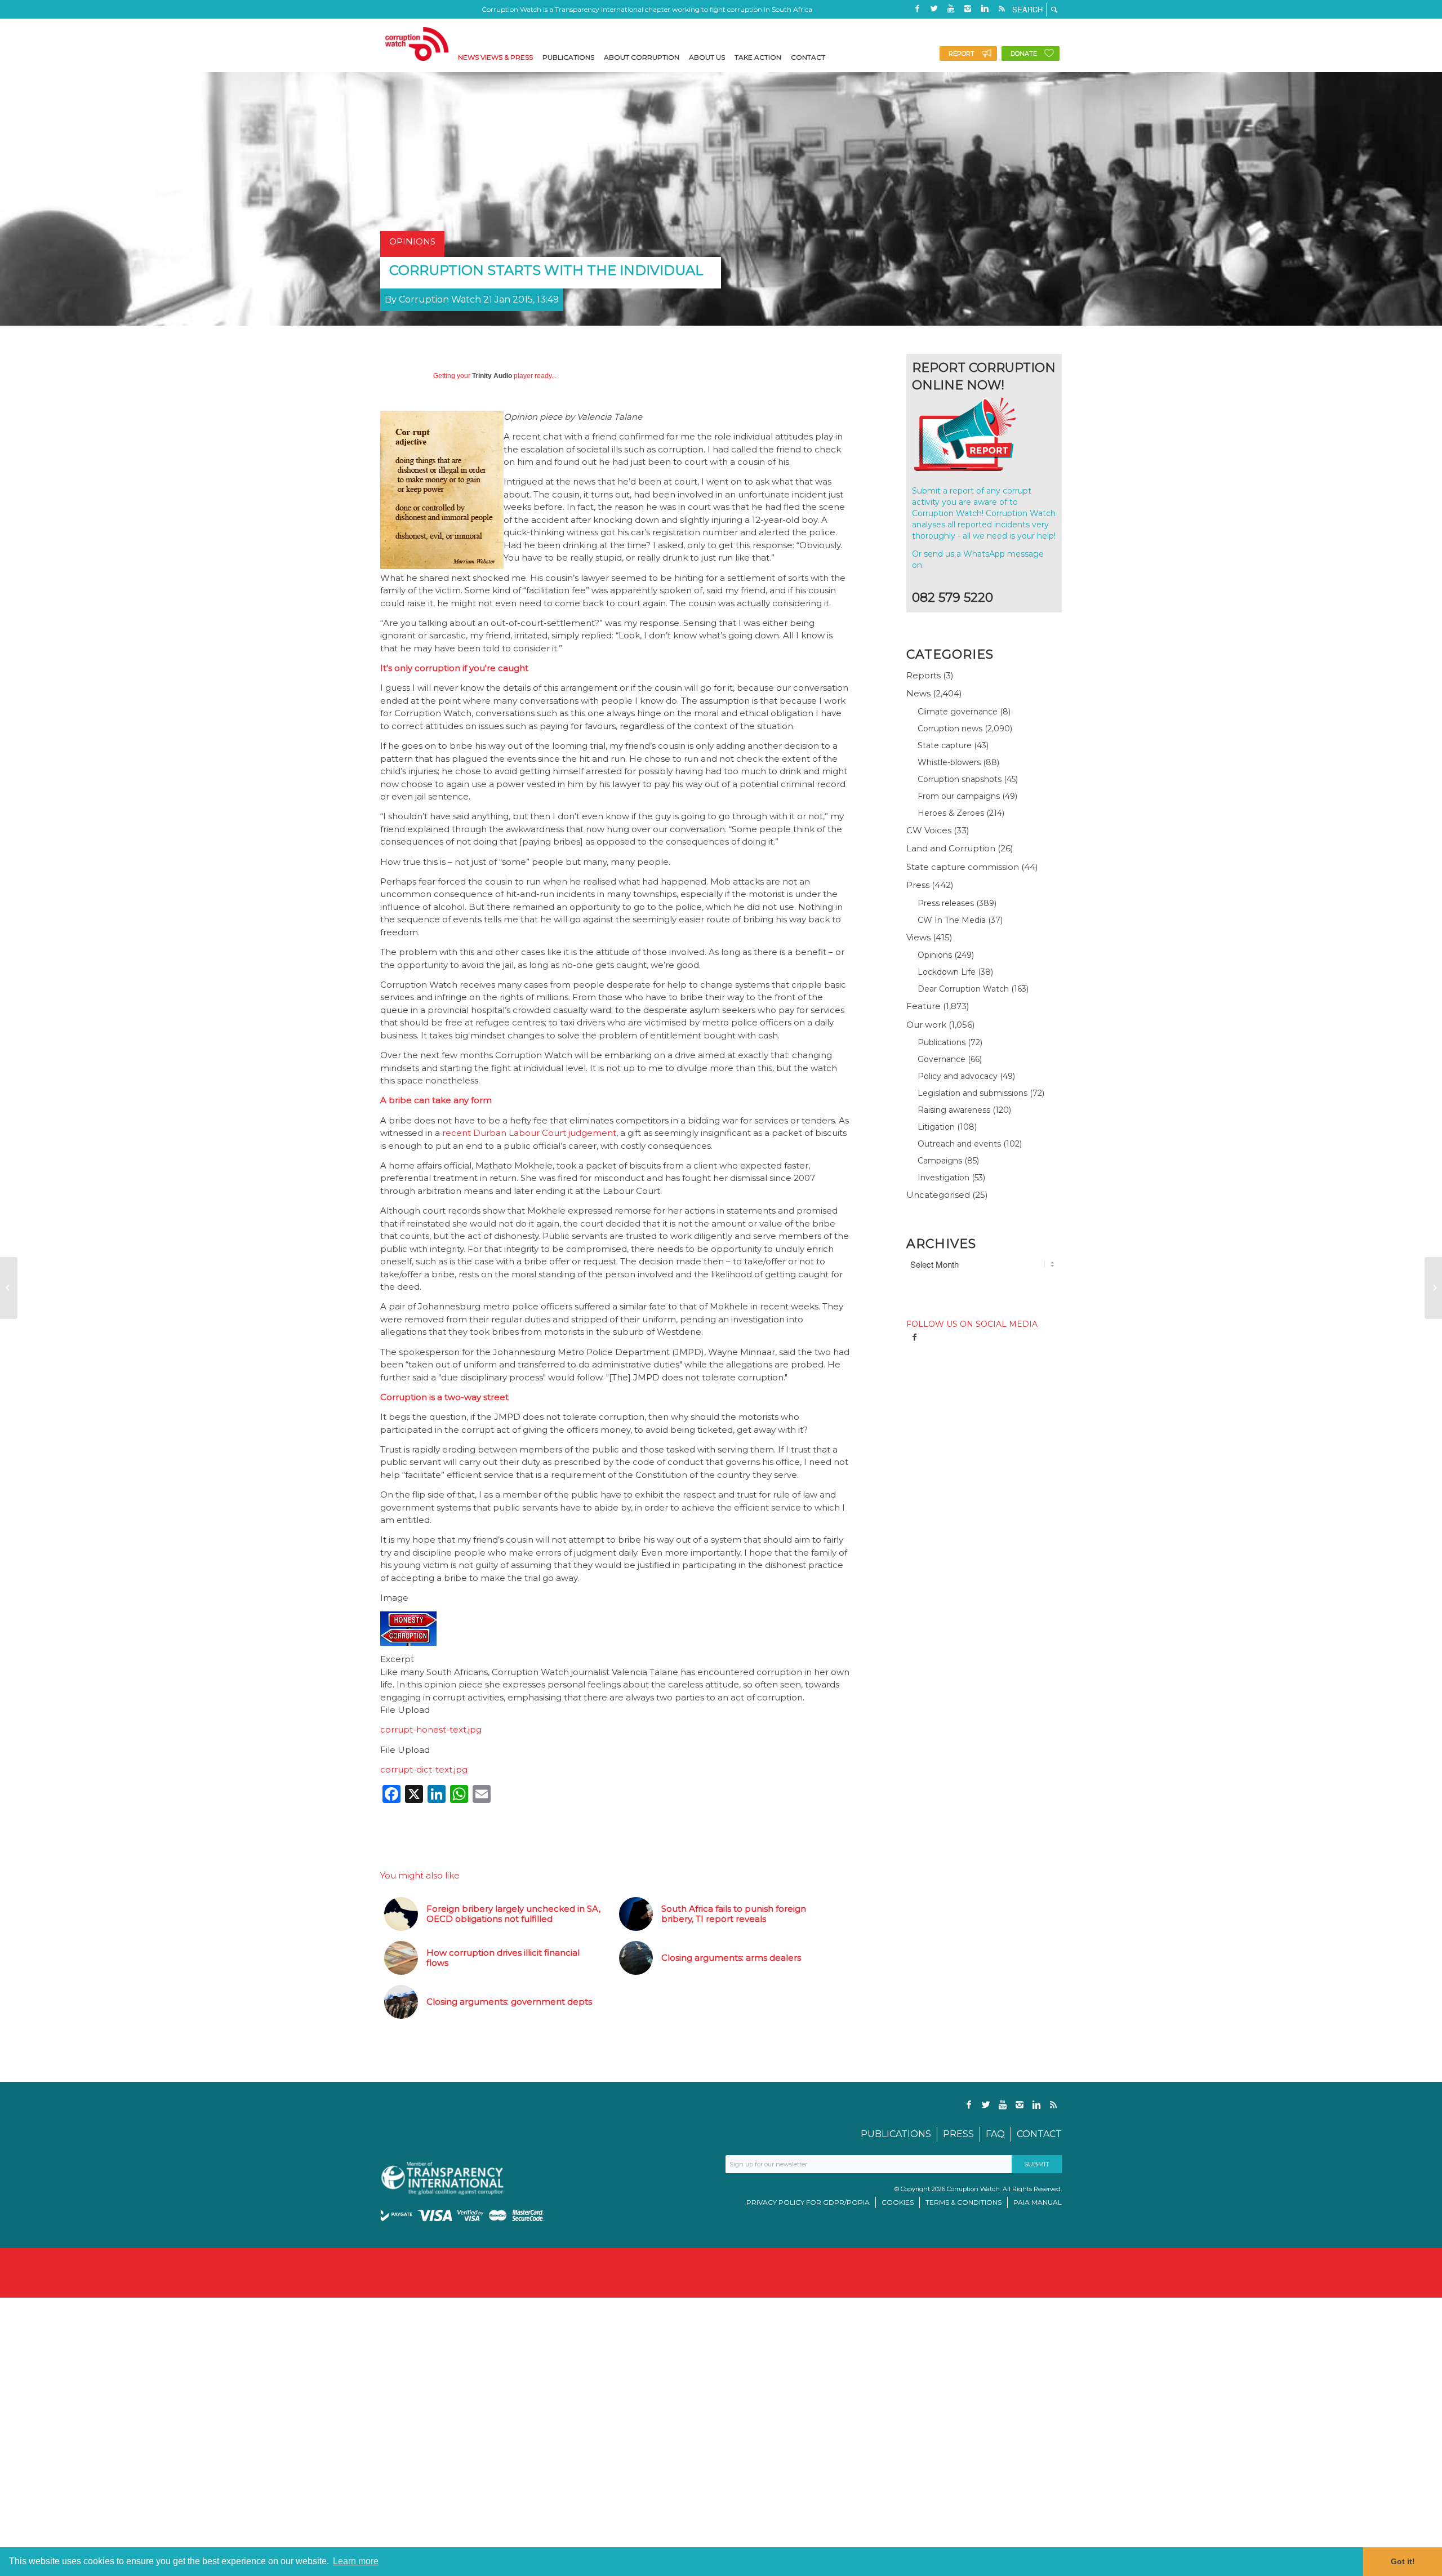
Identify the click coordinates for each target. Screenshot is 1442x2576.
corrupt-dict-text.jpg (424, 1769)
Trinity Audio (492, 376)
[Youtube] (951, 8)
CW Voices (929, 830)
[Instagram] (968, 8)
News (918, 693)
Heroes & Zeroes (951, 813)
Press (918, 885)
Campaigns (940, 1161)
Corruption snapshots (960, 779)
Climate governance (958, 712)
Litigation (936, 1127)
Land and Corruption (951, 848)
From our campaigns (959, 796)
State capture (945, 745)
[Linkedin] (985, 8)
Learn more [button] (356, 2561)
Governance (942, 1059)
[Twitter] (934, 8)
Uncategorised (938, 1195)
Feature (923, 1006)
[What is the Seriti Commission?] (9, 1288)
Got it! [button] (1403, 2561)
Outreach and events (959, 1144)
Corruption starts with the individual (546, 270)
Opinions (935, 955)
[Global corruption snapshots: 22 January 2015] (1433, 1288)
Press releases (946, 903)
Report (962, 54)
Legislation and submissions (973, 1093)
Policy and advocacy (958, 1076)
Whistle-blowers (949, 762)
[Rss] (1002, 8)
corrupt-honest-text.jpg (431, 1729)
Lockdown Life (947, 972)
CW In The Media (952, 920)
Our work (926, 1025)
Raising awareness (954, 1110)
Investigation (943, 1178)
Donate (1024, 54)
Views (918, 937)
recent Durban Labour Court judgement (529, 1133)
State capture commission (963, 867)
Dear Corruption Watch (963, 989)
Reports (923, 675)
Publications (942, 1042)
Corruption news (950, 729)
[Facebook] (917, 8)
